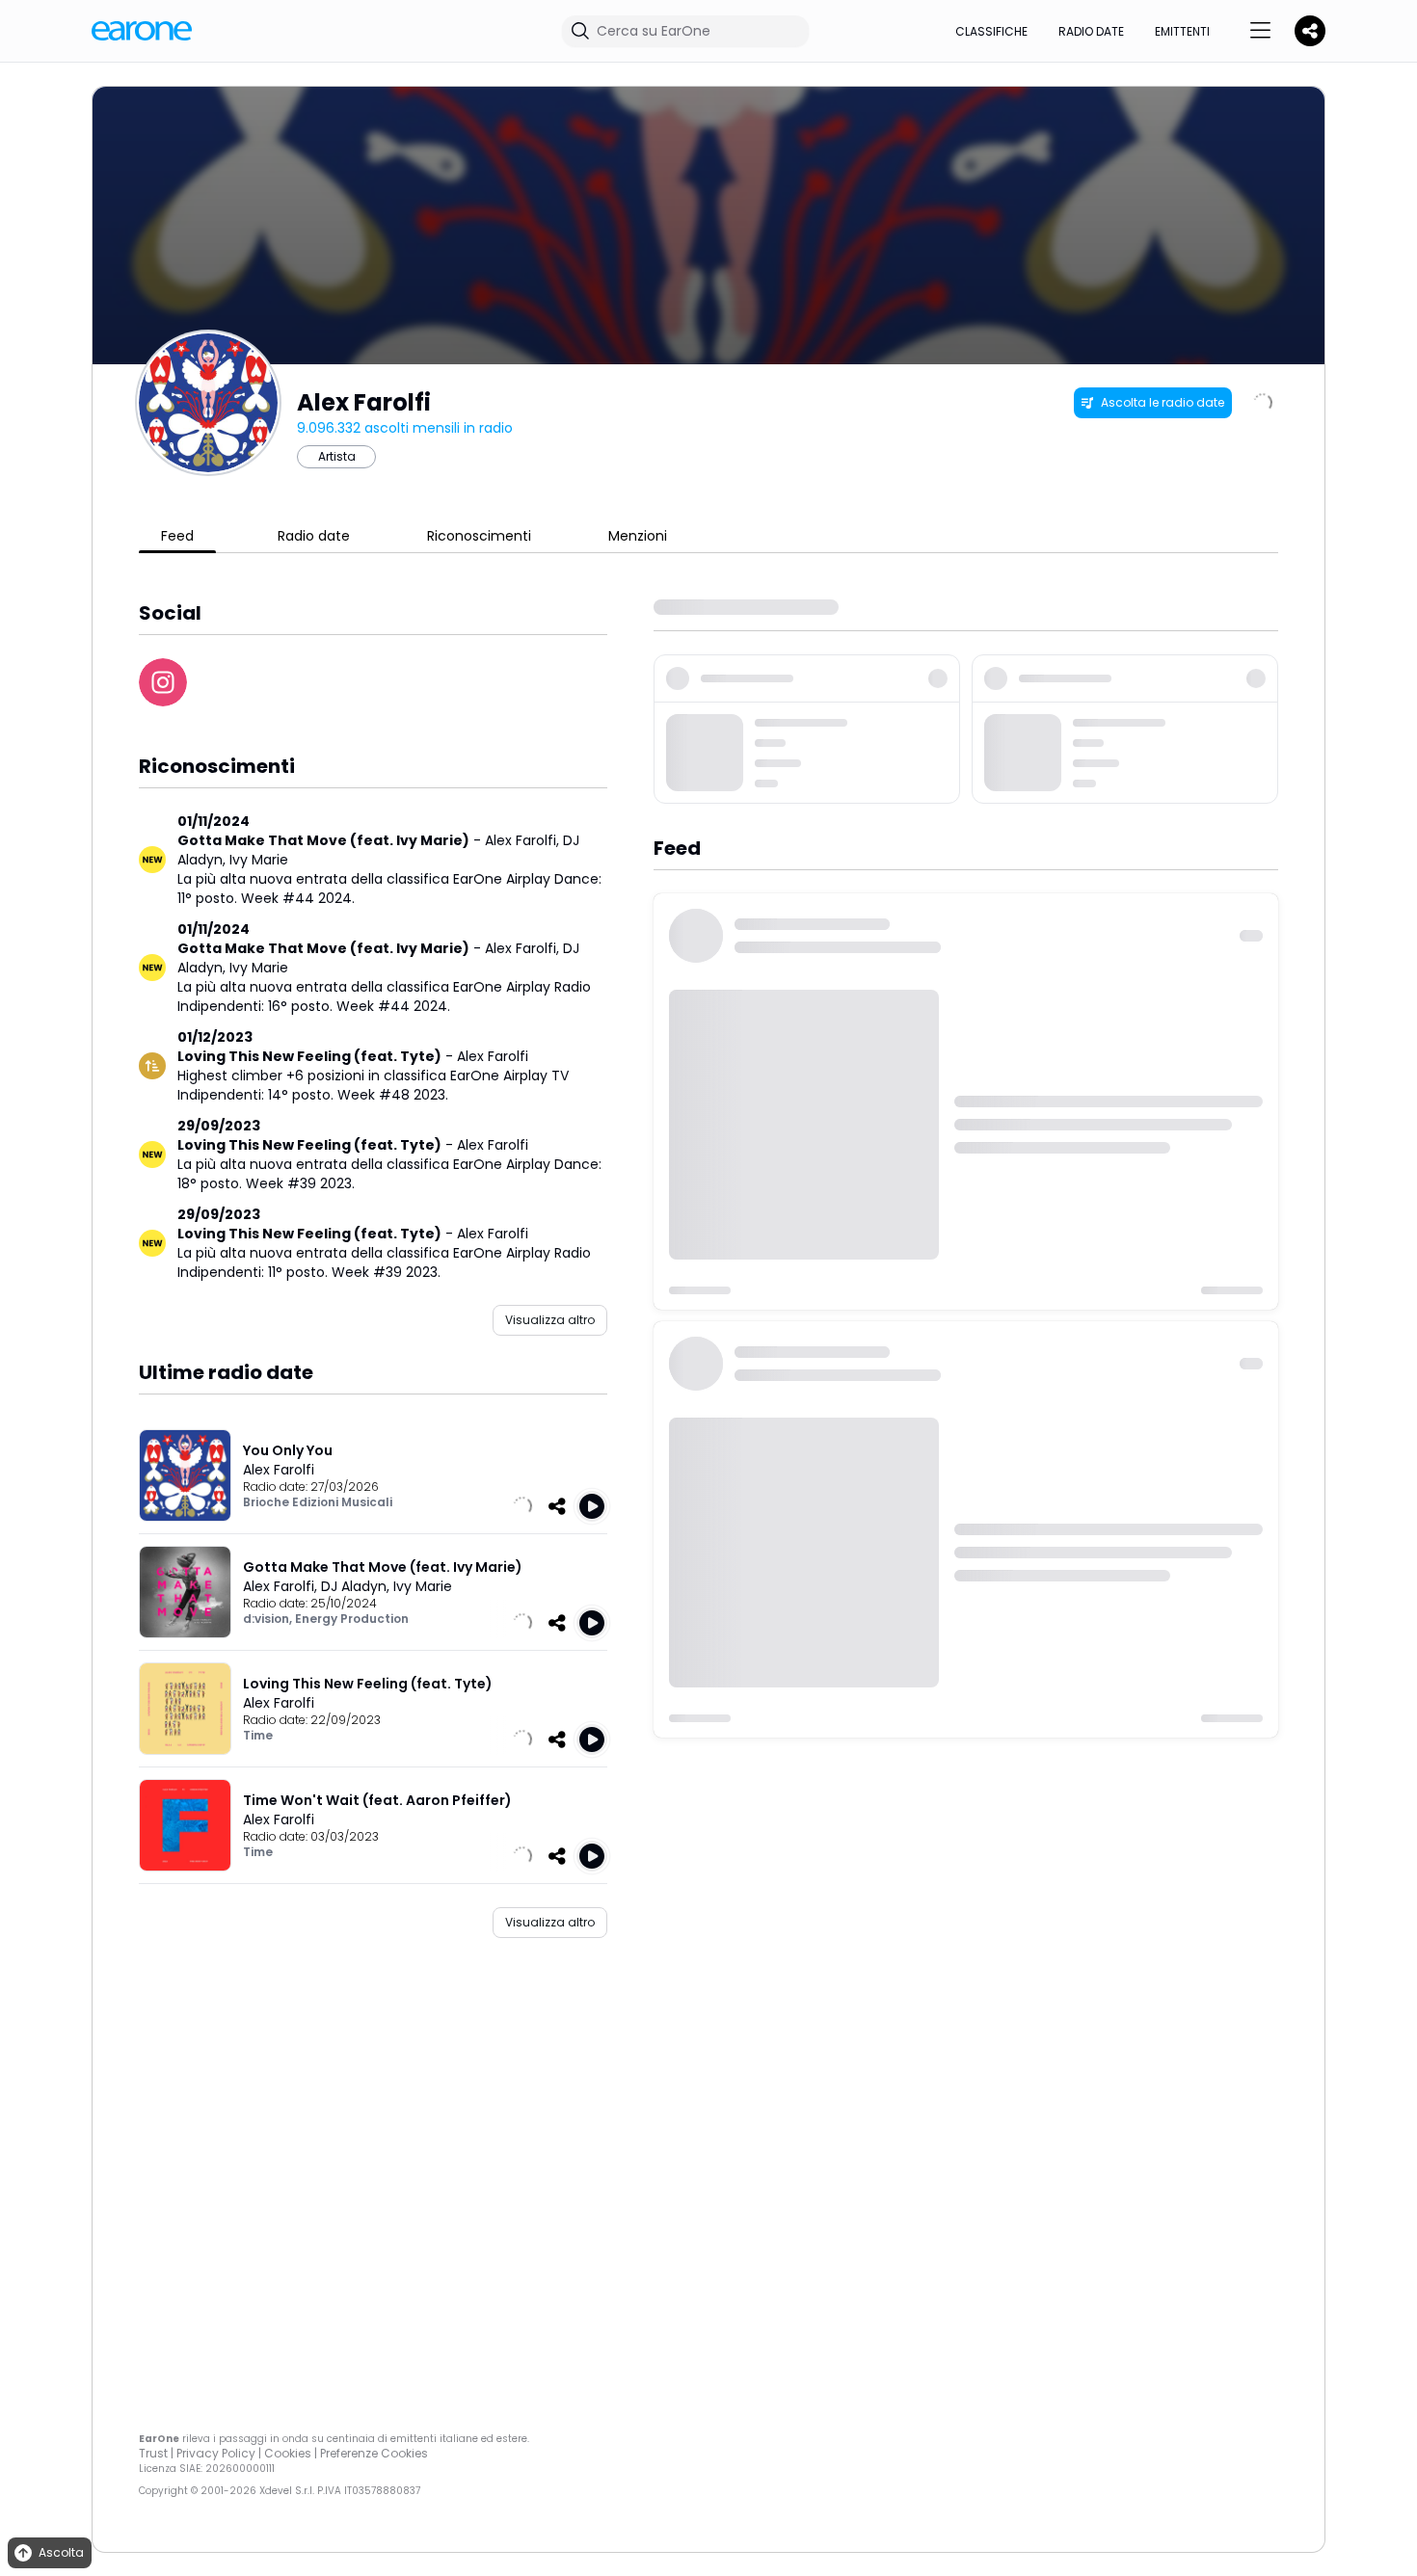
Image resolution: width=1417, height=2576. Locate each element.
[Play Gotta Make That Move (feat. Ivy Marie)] (592, 1623)
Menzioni (638, 536)
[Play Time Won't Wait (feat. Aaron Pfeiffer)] (592, 1856)
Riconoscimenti (479, 536)
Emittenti (1182, 31)
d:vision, (269, 1619)
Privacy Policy (216, 2453)
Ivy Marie (259, 860)
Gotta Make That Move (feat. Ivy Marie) (323, 840)
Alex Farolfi (493, 1056)
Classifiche (991, 31)
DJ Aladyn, (357, 1586)
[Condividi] (557, 1506)
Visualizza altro (550, 1320)
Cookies (288, 2453)
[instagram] (163, 682)
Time (258, 1735)
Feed (177, 536)
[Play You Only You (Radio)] (592, 1506)
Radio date (1091, 31)
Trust (153, 2453)
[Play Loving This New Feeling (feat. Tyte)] (592, 1739)
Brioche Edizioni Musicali (318, 1502)
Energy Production (352, 1619)
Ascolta (61, 2552)
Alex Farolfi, (524, 840)
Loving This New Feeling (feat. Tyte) (309, 1056)
